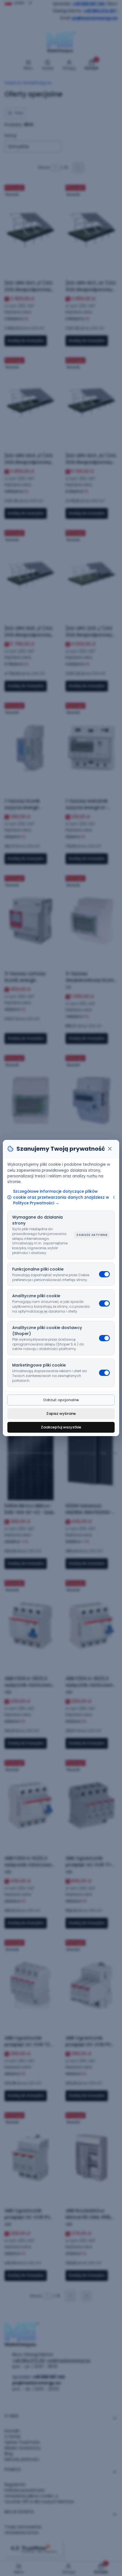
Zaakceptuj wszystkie (61, 1427)
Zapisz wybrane (61, 1414)
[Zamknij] (110, 1149)
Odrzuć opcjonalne (61, 1400)
